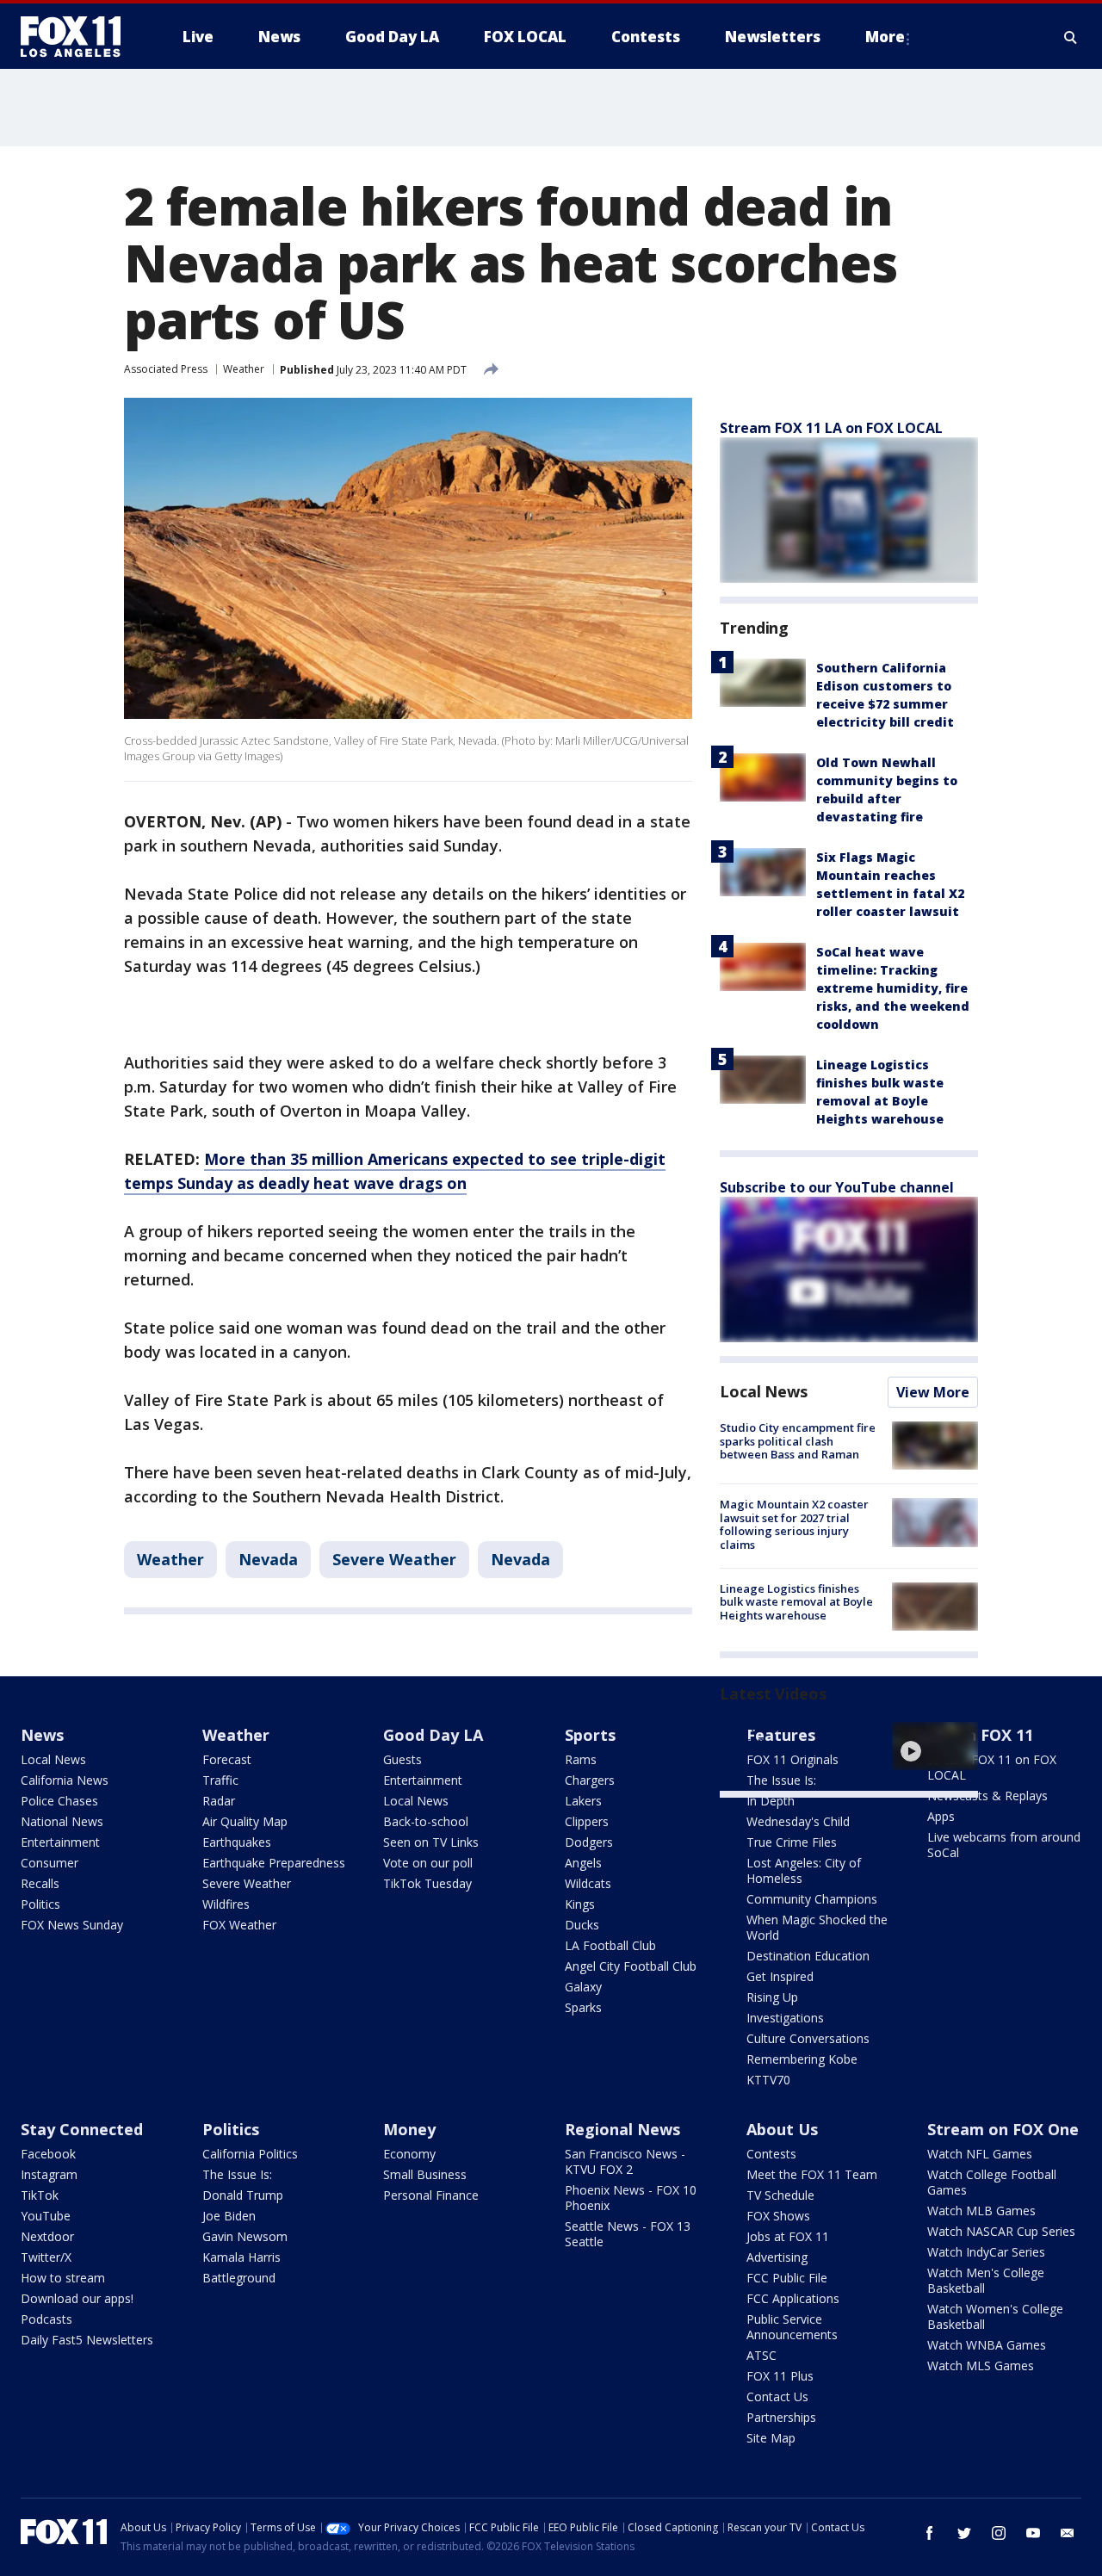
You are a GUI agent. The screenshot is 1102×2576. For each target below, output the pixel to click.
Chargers (590, 1780)
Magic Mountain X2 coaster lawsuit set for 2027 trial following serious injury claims (794, 1524)
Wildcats (588, 1883)
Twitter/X (46, 2257)
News (42, 1735)
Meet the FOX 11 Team (812, 2174)
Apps (941, 1816)
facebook (930, 2533)
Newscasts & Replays (987, 1796)
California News (65, 1780)
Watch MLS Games (981, 2365)
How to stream (63, 2278)
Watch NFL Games (980, 2154)
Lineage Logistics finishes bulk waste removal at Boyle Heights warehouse (796, 1602)
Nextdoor (47, 2236)
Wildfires (226, 1904)
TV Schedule (780, 2195)
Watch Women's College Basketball (995, 2316)
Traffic (220, 1780)
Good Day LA (433, 1735)
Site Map (771, 2438)
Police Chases (59, 1801)
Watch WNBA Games (987, 2345)
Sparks (583, 2007)
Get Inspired (780, 1976)
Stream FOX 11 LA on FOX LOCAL (831, 428)
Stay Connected (82, 2129)
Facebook (48, 2154)
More (885, 37)
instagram (999, 2533)
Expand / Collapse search (1071, 37)
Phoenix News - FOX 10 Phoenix (631, 2198)
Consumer (50, 1863)
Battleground (239, 2278)
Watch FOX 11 (980, 1735)
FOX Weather (239, 1925)
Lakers (583, 1801)
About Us (782, 2129)
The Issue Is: (237, 2174)
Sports (590, 1735)
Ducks (582, 1925)
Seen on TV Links (431, 1842)
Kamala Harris (241, 2257)
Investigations (785, 2018)
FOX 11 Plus (780, 2376)
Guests (402, 1759)
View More (933, 1392)
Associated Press (166, 369)
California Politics (250, 2154)
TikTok (40, 2195)
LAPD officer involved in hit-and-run (796, 1735)
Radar (219, 1801)
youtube (1033, 2533)
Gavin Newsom (245, 2236)
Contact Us (777, 2396)
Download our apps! (77, 2298)
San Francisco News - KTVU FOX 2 (625, 2161)
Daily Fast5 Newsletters (87, 2340)
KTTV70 (768, 2080)
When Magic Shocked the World (817, 1927)
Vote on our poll (428, 1863)
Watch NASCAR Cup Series (1001, 2231)
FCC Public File (787, 2278)
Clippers (587, 1821)
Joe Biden (229, 2216)
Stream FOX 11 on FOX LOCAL (992, 1767)
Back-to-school (426, 1821)
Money (409, 2129)
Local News (764, 1391)
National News (62, 1821)
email (1068, 2533)
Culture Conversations (808, 2038)
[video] (935, 1746)
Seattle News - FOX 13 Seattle (628, 2234)
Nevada (268, 1559)
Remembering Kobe (802, 2059)
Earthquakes (237, 1842)
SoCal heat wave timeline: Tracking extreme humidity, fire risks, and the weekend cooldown (893, 988)
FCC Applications (793, 2298)
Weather (244, 369)
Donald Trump (243, 2195)
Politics (40, 1904)
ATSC (761, 2355)
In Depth (771, 1801)
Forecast (227, 1759)
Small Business (425, 2174)
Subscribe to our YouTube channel (837, 1187)
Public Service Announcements (792, 2327)
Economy (409, 2154)
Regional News (622, 2129)
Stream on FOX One (1003, 2129)
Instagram (49, 2174)
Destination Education (808, 1956)
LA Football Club (610, 1945)
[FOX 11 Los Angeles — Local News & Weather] (77, 37)
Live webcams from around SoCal (1004, 1845)
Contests (771, 2154)
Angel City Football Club (631, 1966)
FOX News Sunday (72, 1925)
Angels (583, 1863)
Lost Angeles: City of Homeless (804, 1870)
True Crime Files (792, 1842)
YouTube (46, 2216)
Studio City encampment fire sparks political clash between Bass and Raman (798, 1441)
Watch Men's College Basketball (986, 2280)
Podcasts (46, 2319)
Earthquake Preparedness (274, 1863)
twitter (964, 2533)
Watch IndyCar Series (986, 2252)
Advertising (777, 2257)
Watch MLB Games (981, 2211)
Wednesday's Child (798, 1821)
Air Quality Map (245, 1821)
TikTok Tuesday (427, 1883)
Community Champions (812, 1899)
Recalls (40, 1883)
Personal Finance (431, 2195)
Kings (580, 1904)
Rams (581, 1759)
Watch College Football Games (992, 2182)
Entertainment (60, 1842)
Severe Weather (394, 1559)
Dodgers (589, 1842)
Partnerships (781, 2417)
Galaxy (583, 1987)
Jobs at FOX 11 (788, 2236)
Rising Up (772, 1997)
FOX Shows (778, 2216)
